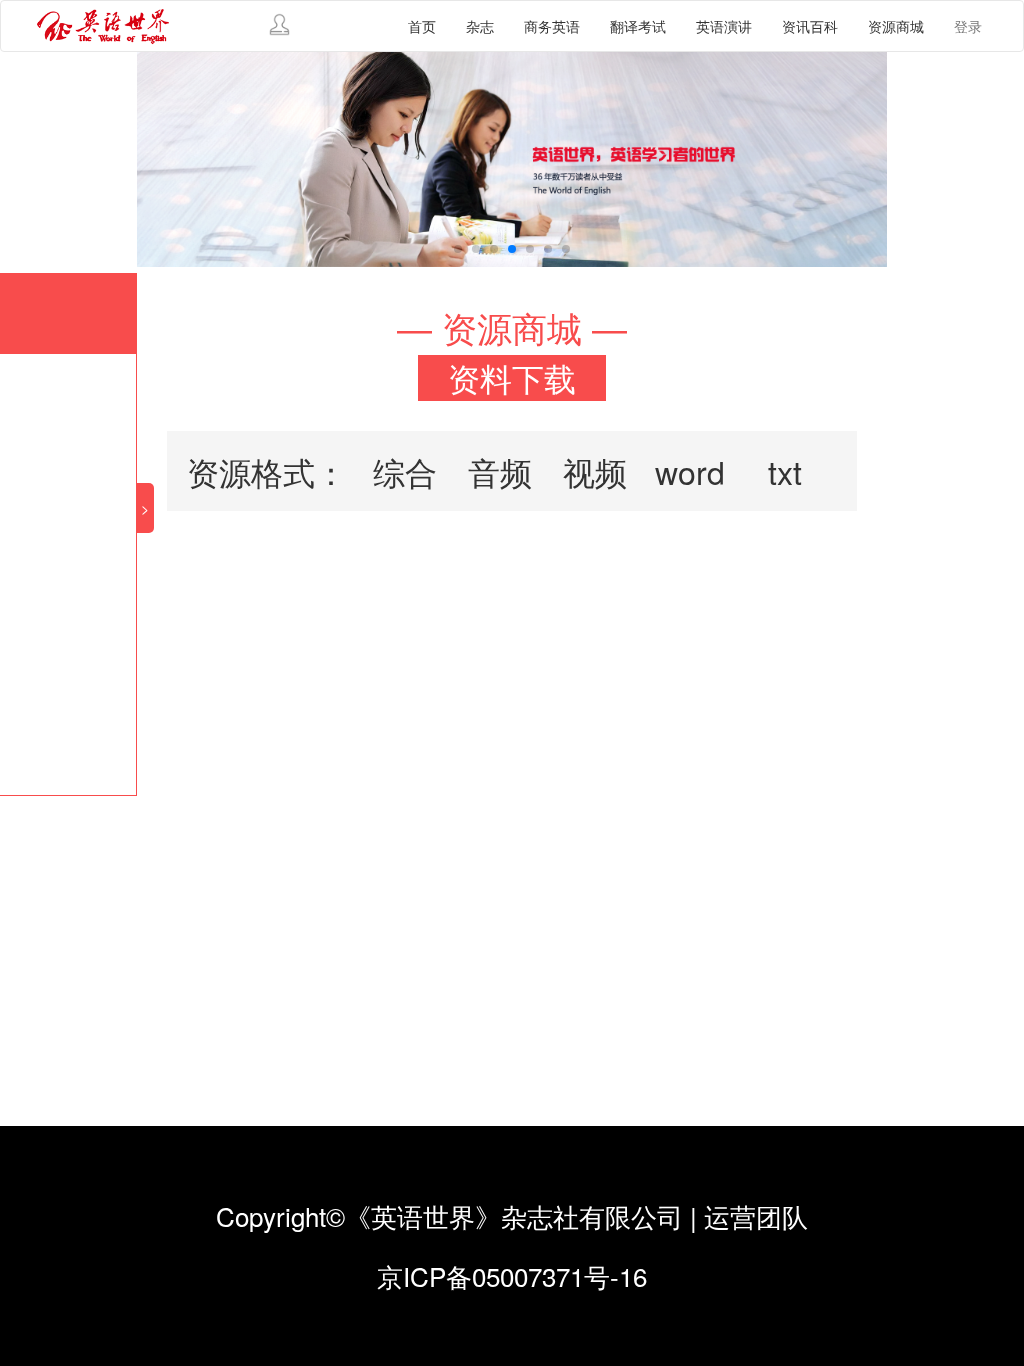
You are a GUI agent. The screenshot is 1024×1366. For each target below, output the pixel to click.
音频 (500, 471)
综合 (405, 471)
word (690, 471)
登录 (968, 26)
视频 (595, 471)
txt (785, 471)
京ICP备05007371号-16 (512, 1275)
